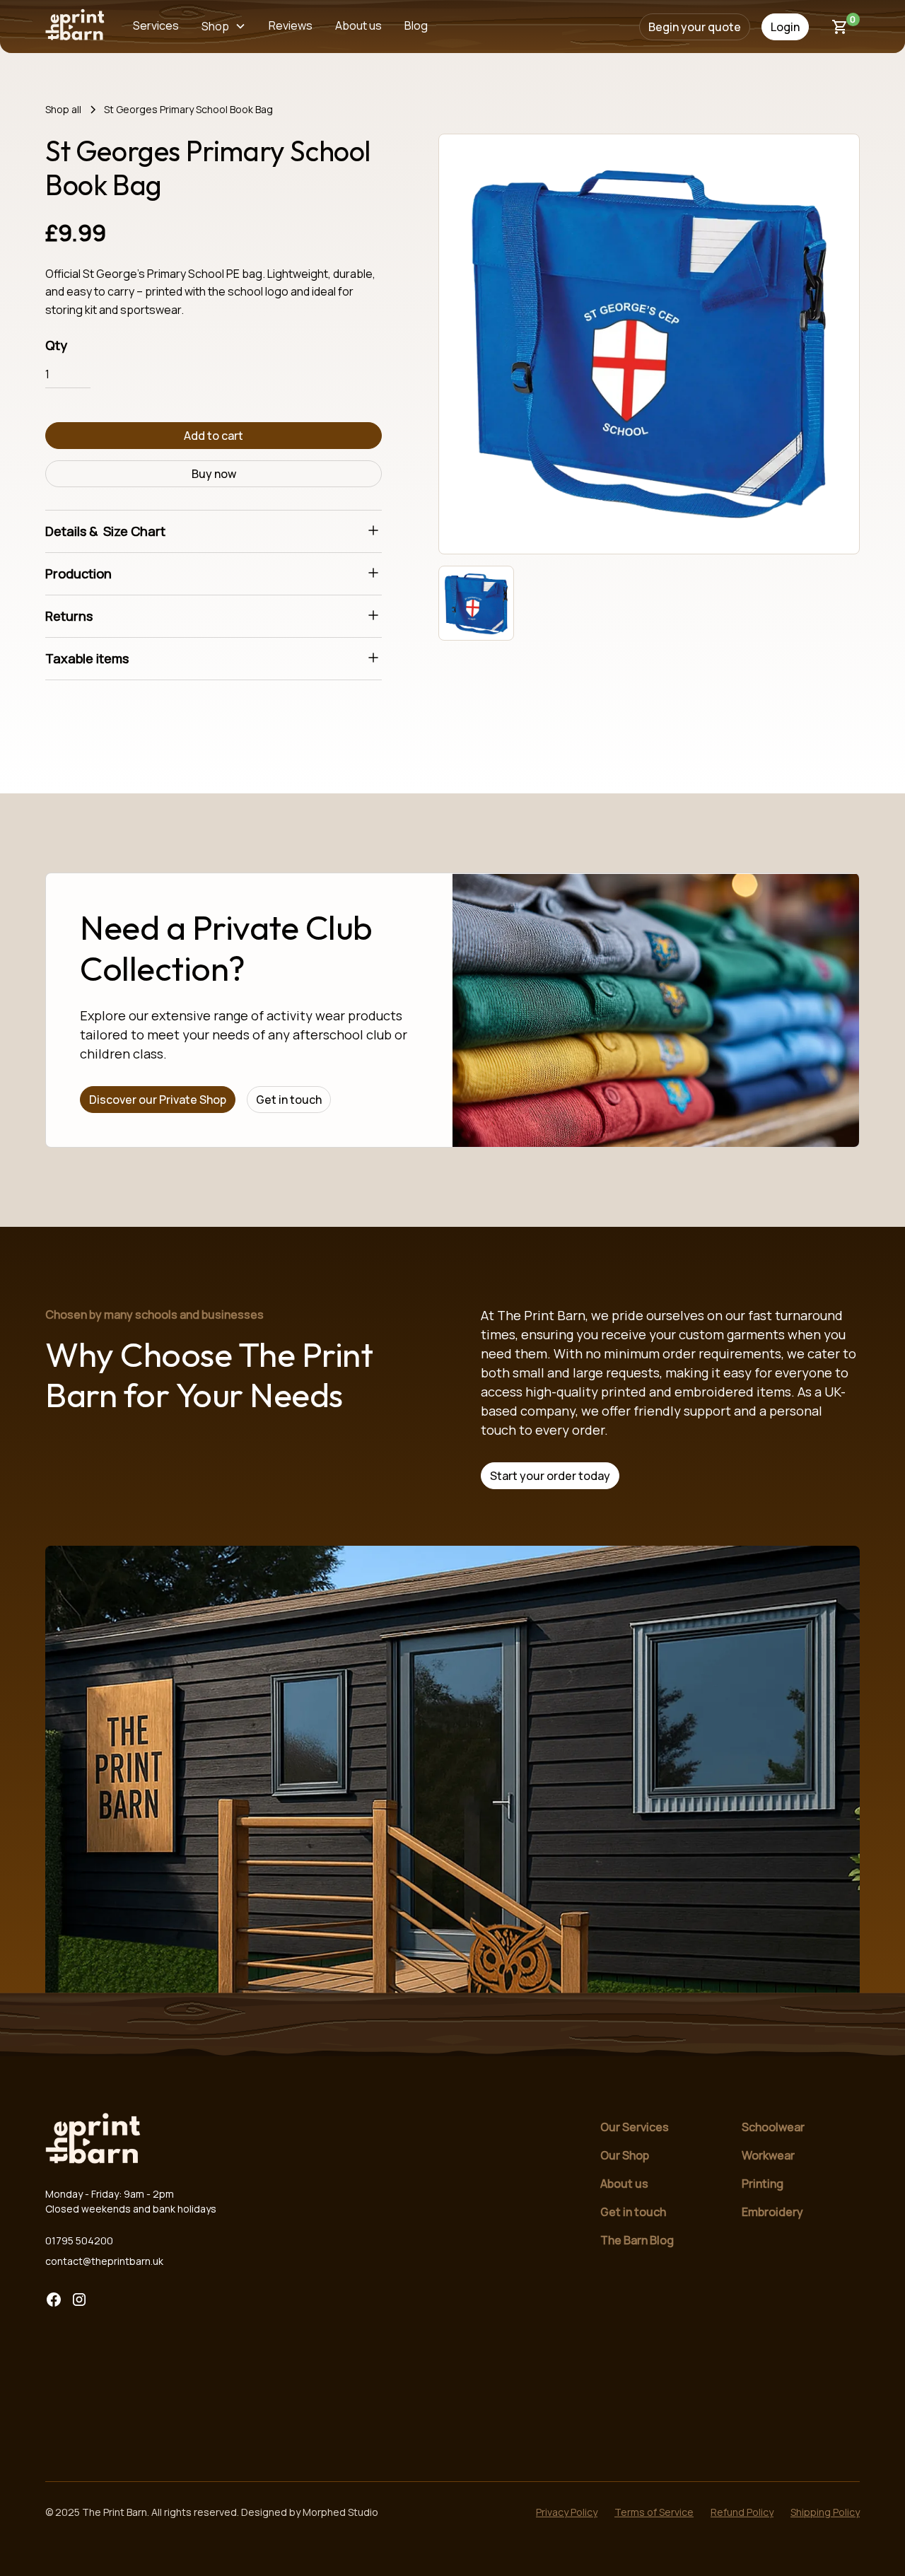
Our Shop (625, 2155)
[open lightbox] (649, 344)
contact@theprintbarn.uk (104, 2261)
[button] (224, 27)
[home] (75, 27)
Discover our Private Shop (158, 1100)
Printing (763, 2184)
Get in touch (289, 1100)
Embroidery (772, 2212)
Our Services (635, 2127)
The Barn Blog (637, 2240)
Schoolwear (773, 2127)
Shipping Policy (825, 2512)
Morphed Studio (340, 2512)
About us (624, 2184)
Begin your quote (695, 27)
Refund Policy (742, 2512)
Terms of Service (654, 2512)
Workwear (768, 2155)
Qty (56, 345)
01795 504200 (79, 2240)
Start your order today (550, 1476)
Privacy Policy (567, 2512)
